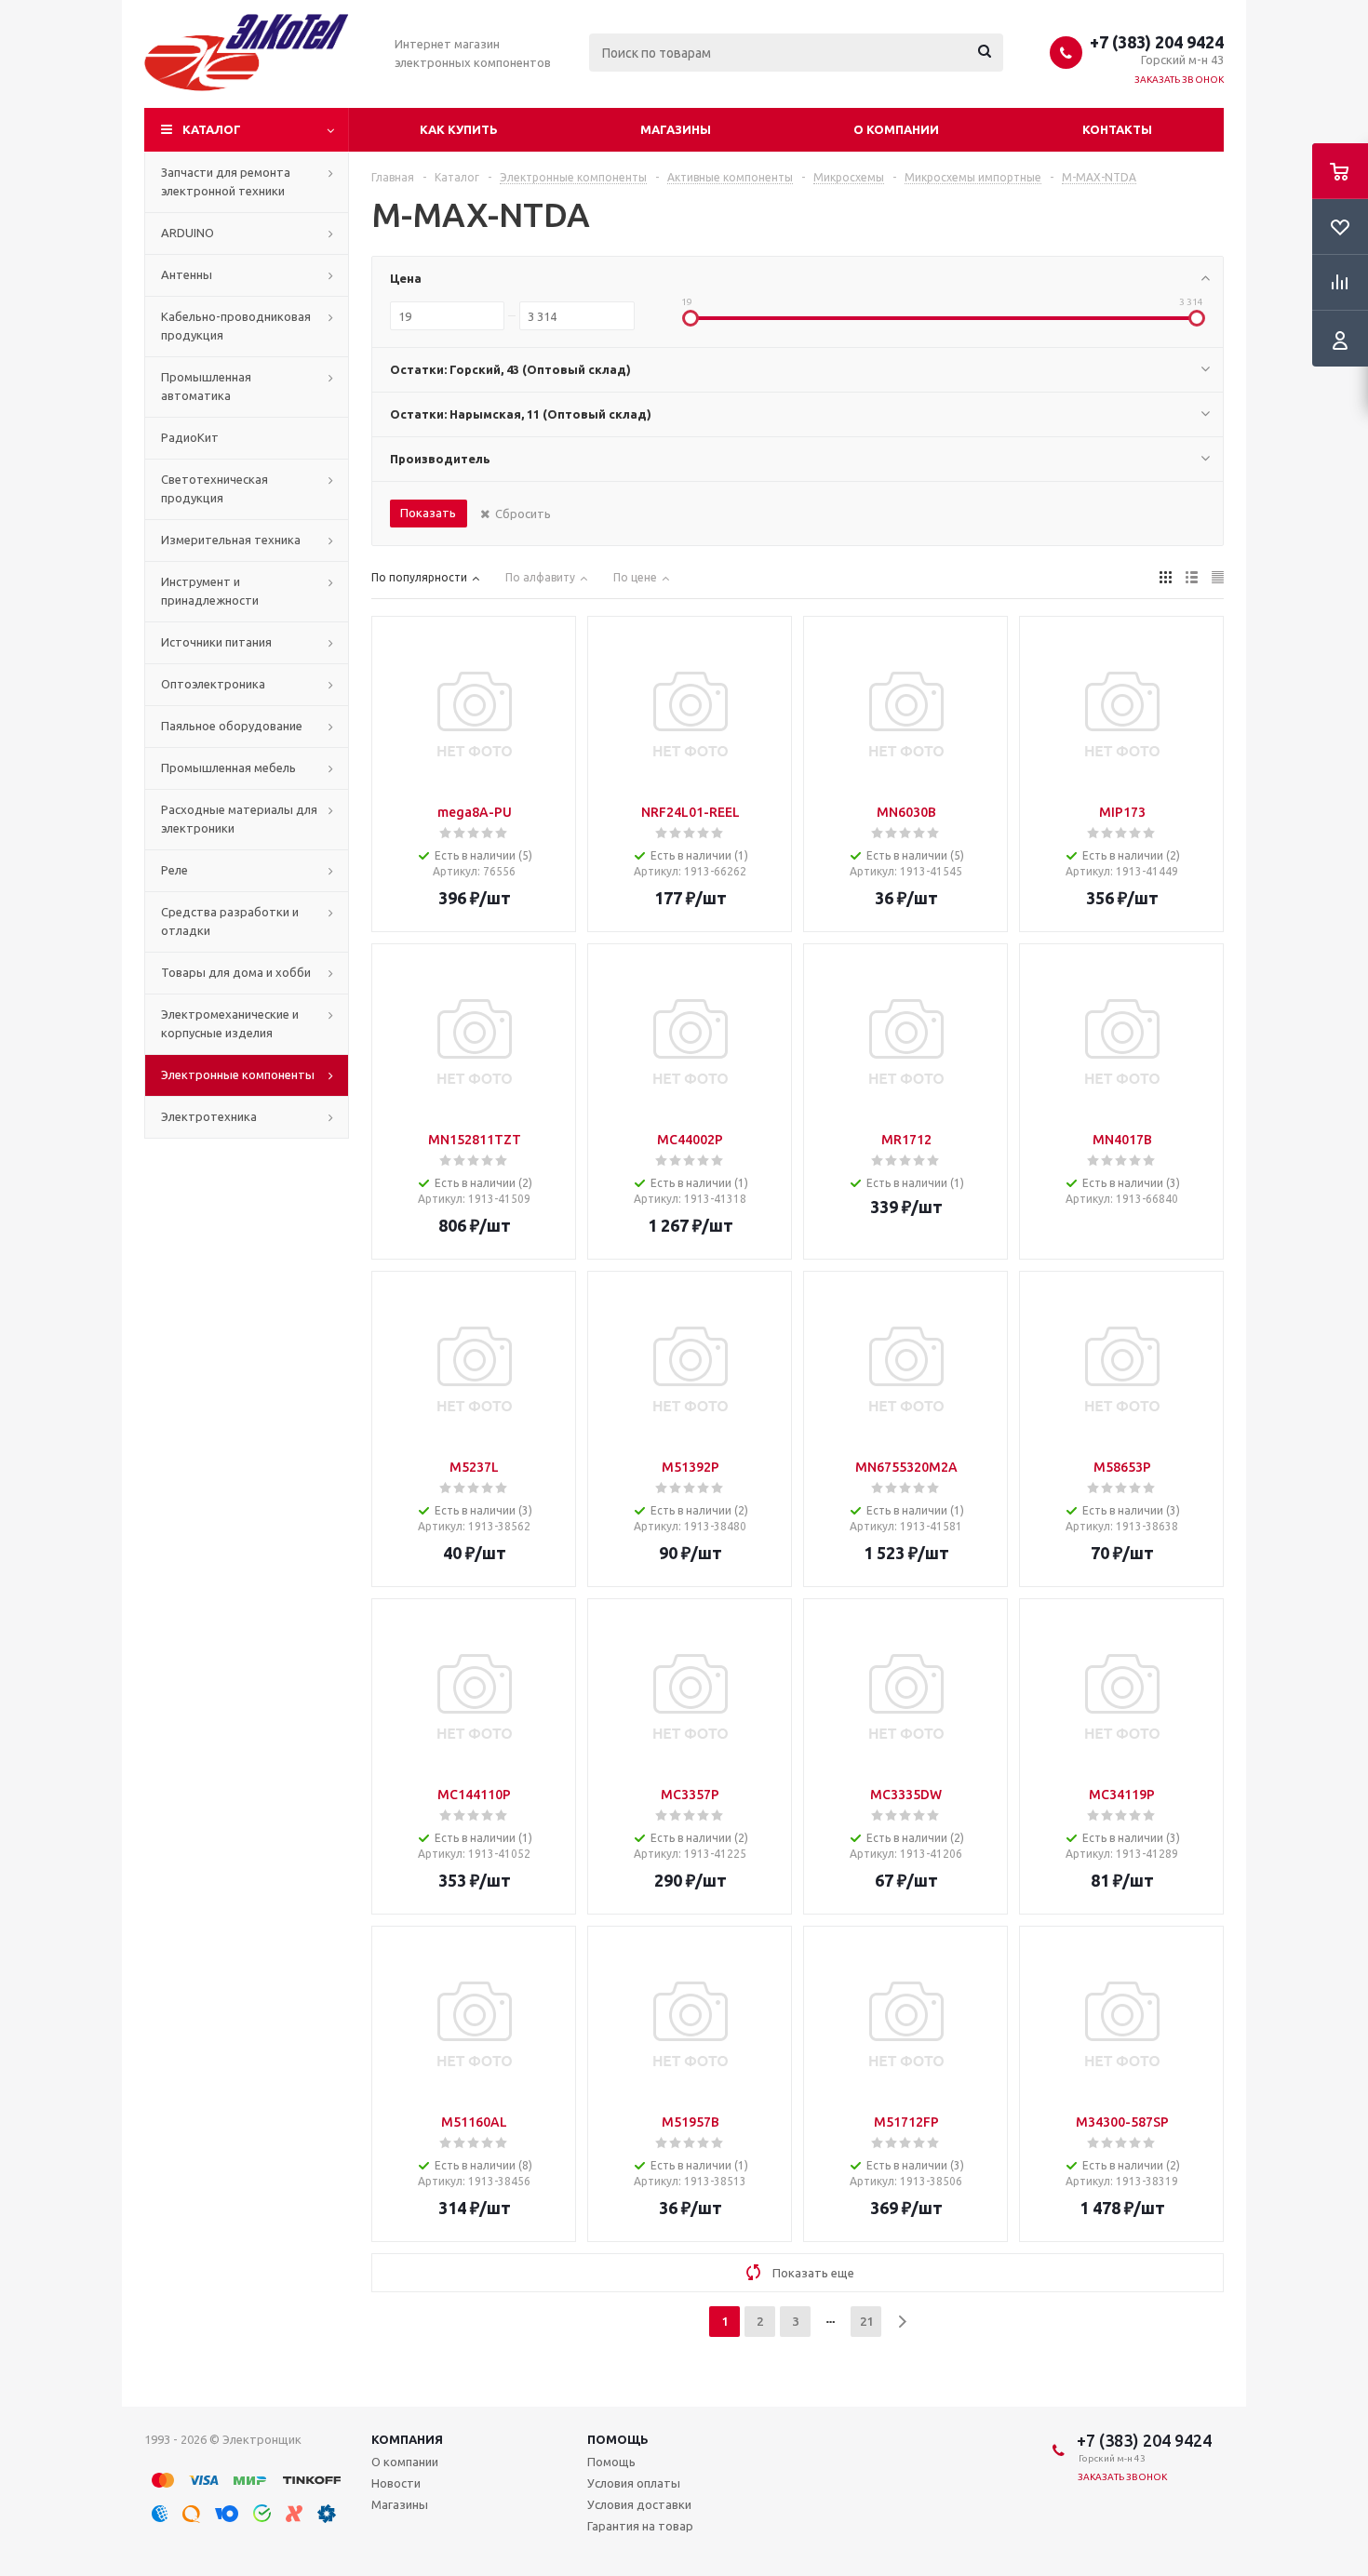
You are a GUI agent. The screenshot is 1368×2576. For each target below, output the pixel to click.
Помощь (618, 2439)
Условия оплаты (634, 2483)
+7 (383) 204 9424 (1157, 42)
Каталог (212, 129)
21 (866, 2321)
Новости (396, 2483)
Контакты (1117, 129)
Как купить (459, 129)
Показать (428, 513)
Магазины (676, 129)
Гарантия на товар (640, 2526)
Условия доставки (639, 2504)
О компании (896, 129)
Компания (407, 2439)
